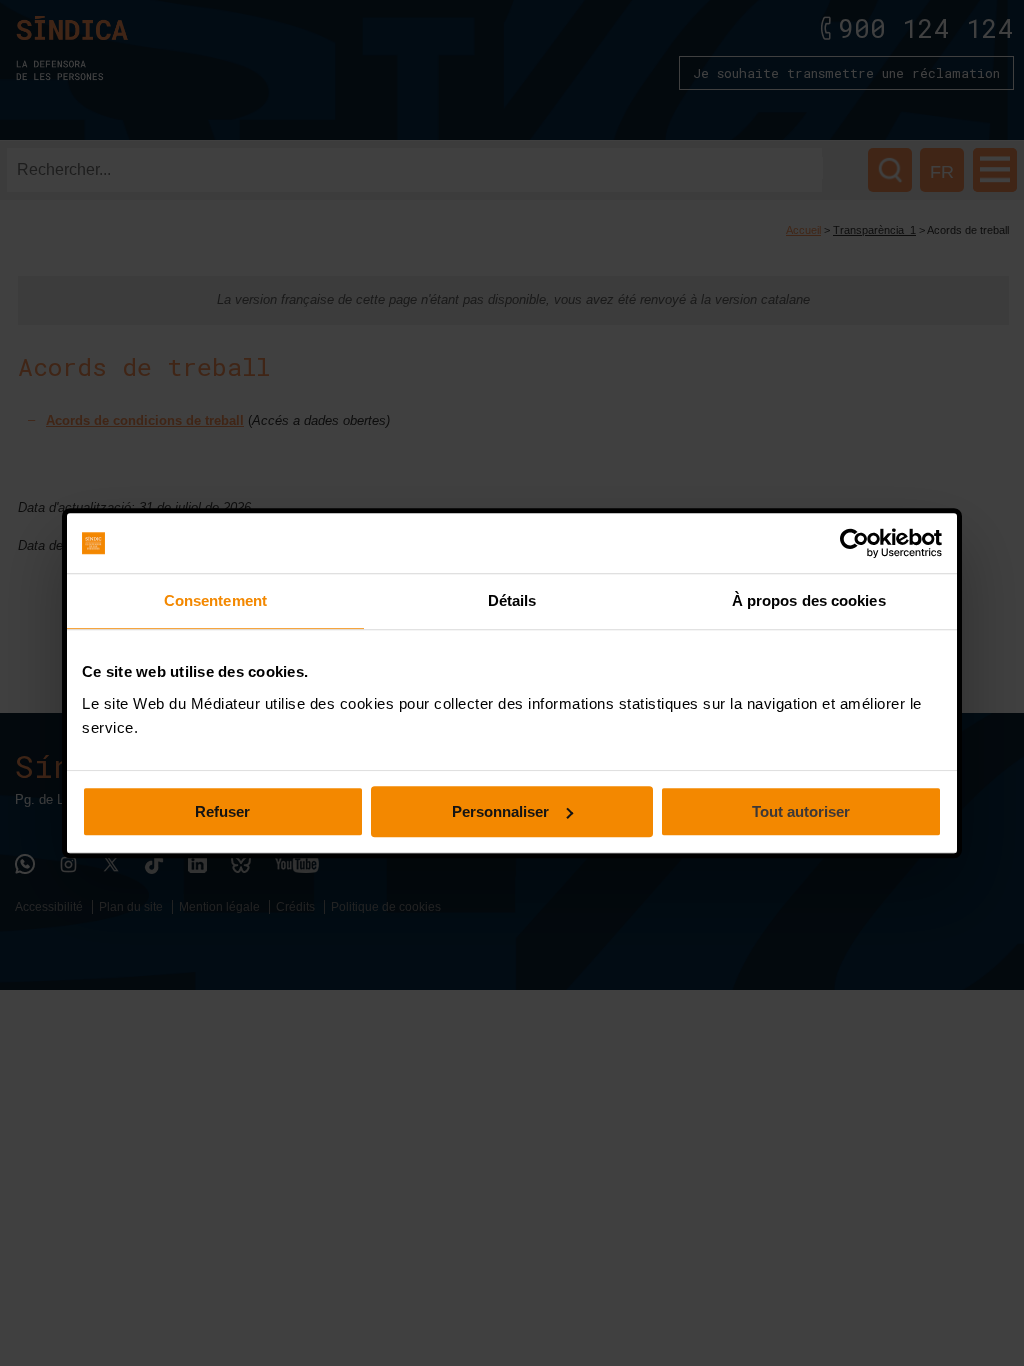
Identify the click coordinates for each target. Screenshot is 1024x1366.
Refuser (222, 811)
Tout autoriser (801, 811)
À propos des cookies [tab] (809, 600)
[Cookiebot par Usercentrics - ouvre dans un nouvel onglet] (854, 543)
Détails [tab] (512, 600)
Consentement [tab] (215, 600)
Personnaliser (500, 811)
